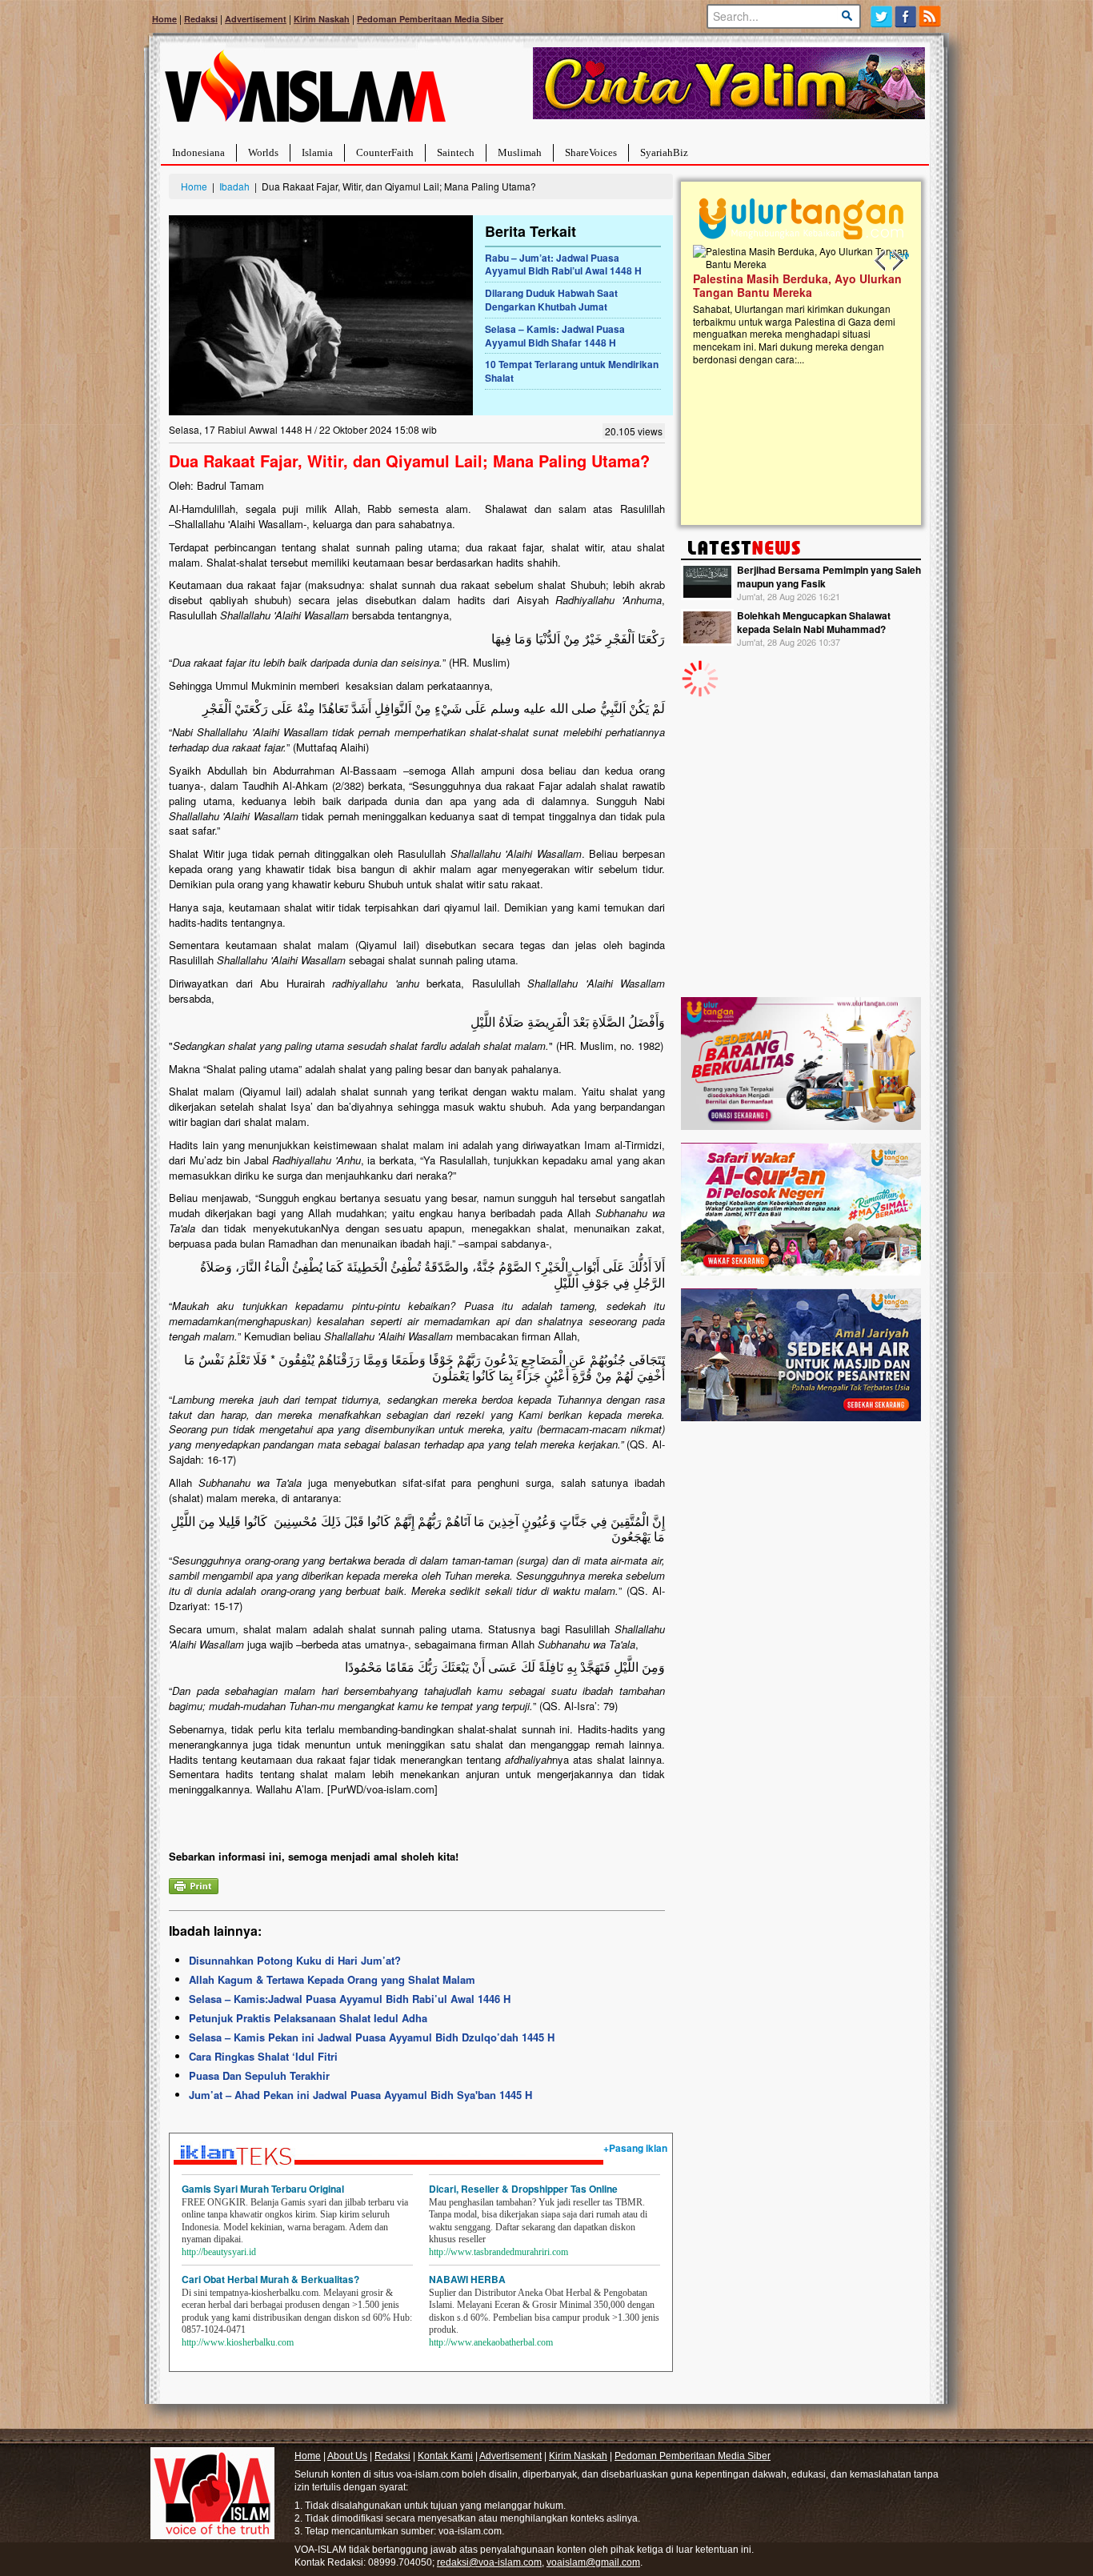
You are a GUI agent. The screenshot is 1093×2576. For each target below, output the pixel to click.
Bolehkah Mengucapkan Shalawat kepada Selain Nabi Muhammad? (814, 622)
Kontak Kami (445, 2456)
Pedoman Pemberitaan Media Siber (430, 19)
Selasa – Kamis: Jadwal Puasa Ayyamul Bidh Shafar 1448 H (555, 336)
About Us (347, 2456)
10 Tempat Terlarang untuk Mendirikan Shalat (572, 371)
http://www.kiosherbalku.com (238, 2342)
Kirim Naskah (322, 19)
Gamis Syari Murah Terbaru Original (263, 2189)
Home (164, 19)
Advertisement (256, 19)
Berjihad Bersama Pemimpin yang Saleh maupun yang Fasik (829, 577)
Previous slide (881, 261)
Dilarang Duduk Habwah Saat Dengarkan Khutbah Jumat (551, 300)
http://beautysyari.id (219, 2252)
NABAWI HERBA (467, 2279)
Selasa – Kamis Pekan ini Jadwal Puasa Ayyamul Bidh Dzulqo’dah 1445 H (372, 2037)
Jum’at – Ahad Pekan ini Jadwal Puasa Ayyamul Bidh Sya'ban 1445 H (360, 2095)
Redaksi (201, 19)
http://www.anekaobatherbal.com (491, 2342)
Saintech (456, 152)
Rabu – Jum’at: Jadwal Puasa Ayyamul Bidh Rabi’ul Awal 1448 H (563, 264)
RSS (931, 16)
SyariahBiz (664, 152)
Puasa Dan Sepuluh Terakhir (259, 2075)
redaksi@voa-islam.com (489, 2562)
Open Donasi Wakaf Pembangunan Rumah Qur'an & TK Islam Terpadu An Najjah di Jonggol (837, 305)
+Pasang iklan (635, 2148)
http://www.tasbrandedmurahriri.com (498, 2252)
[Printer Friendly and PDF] (194, 1884)
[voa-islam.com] (305, 92)
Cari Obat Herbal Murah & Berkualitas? (270, 2279)
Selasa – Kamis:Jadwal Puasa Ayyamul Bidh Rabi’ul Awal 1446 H (350, 1999)
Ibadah (234, 186)
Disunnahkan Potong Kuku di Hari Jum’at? (295, 1960)
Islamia (317, 152)
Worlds (263, 152)
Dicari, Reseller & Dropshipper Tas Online (523, 2189)
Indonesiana (198, 152)
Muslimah (520, 152)
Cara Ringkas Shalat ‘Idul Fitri (263, 2056)
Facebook (906, 16)
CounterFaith (385, 152)
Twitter (881, 16)
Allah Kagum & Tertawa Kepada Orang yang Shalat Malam (332, 1979)
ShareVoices (591, 152)
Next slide (897, 261)
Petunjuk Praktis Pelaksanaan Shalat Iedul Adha (308, 2018)
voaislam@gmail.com (593, 2562)
